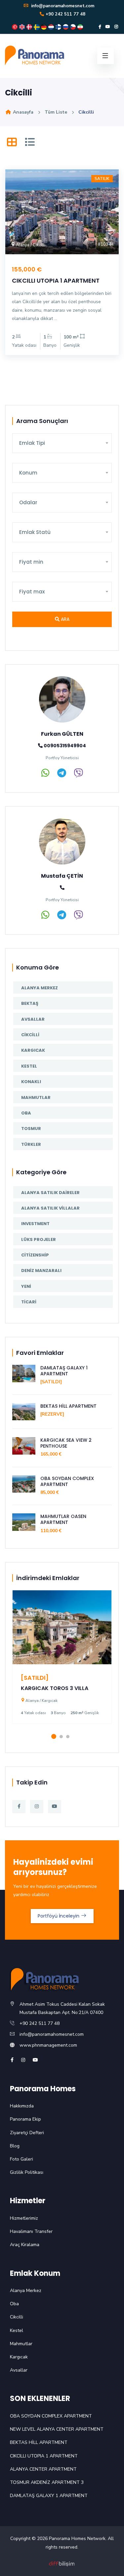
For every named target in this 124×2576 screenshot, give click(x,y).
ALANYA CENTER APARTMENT (43, 2469)
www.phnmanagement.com (48, 2045)
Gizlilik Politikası (27, 2172)
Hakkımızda (22, 2106)
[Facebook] (100, 27)
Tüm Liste (56, 112)
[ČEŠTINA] (74, 27)
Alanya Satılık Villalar (50, 1208)
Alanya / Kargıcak (41, 1701)
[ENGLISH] (23, 27)
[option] (62, 1662)
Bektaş (30, 1003)
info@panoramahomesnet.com (62, 6)
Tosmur (31, 1129)
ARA (64, 619)
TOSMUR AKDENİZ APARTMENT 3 (47, 2482)
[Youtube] (108, 27)
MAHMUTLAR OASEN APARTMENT (63, 1519)
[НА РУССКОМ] (66, 27)
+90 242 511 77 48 (65, 14)
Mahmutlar (36, 1097)
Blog (15, 2146)
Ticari (29, 1302)
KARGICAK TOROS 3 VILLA (55, 1688)
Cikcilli (30, 1035)
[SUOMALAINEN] (59, 27)
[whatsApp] (45, 775)
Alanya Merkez (40, 988)
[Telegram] (62, 775)
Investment (35, 1224)
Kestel (29, 1066)
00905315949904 (64, 746)
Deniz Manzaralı (41, 1270)
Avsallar (33, 1019)
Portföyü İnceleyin (59, 1916)
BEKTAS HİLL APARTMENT (68, 1406)
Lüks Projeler (39, 1239)
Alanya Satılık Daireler (50, 1193)
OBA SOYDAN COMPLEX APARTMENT (67, 1481)
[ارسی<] (80, 27)
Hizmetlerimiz (24, 2218)
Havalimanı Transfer (31, 2231)
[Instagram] (116, 27)
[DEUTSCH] (45, 27)
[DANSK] (30, 27)
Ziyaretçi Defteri (27, 2133)
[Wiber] (78, 775)
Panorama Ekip (25, 2119)
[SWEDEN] (37, 27)
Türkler (31, 1144)
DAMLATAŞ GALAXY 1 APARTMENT (64, 1371)
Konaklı (31, 1082)
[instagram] (23, 2060)
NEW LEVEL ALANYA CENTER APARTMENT (57, 2429)
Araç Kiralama (25, 2245)
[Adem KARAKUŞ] (62, 2563)
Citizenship (35, 1255)
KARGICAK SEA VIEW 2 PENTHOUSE (66, 1443)
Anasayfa (22, 112)
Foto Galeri (21, 2159)
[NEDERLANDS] (52, 27)
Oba (26, 1113)
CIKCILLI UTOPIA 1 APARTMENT (56, 281)
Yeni (26, 1286)
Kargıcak (33, 1050)
